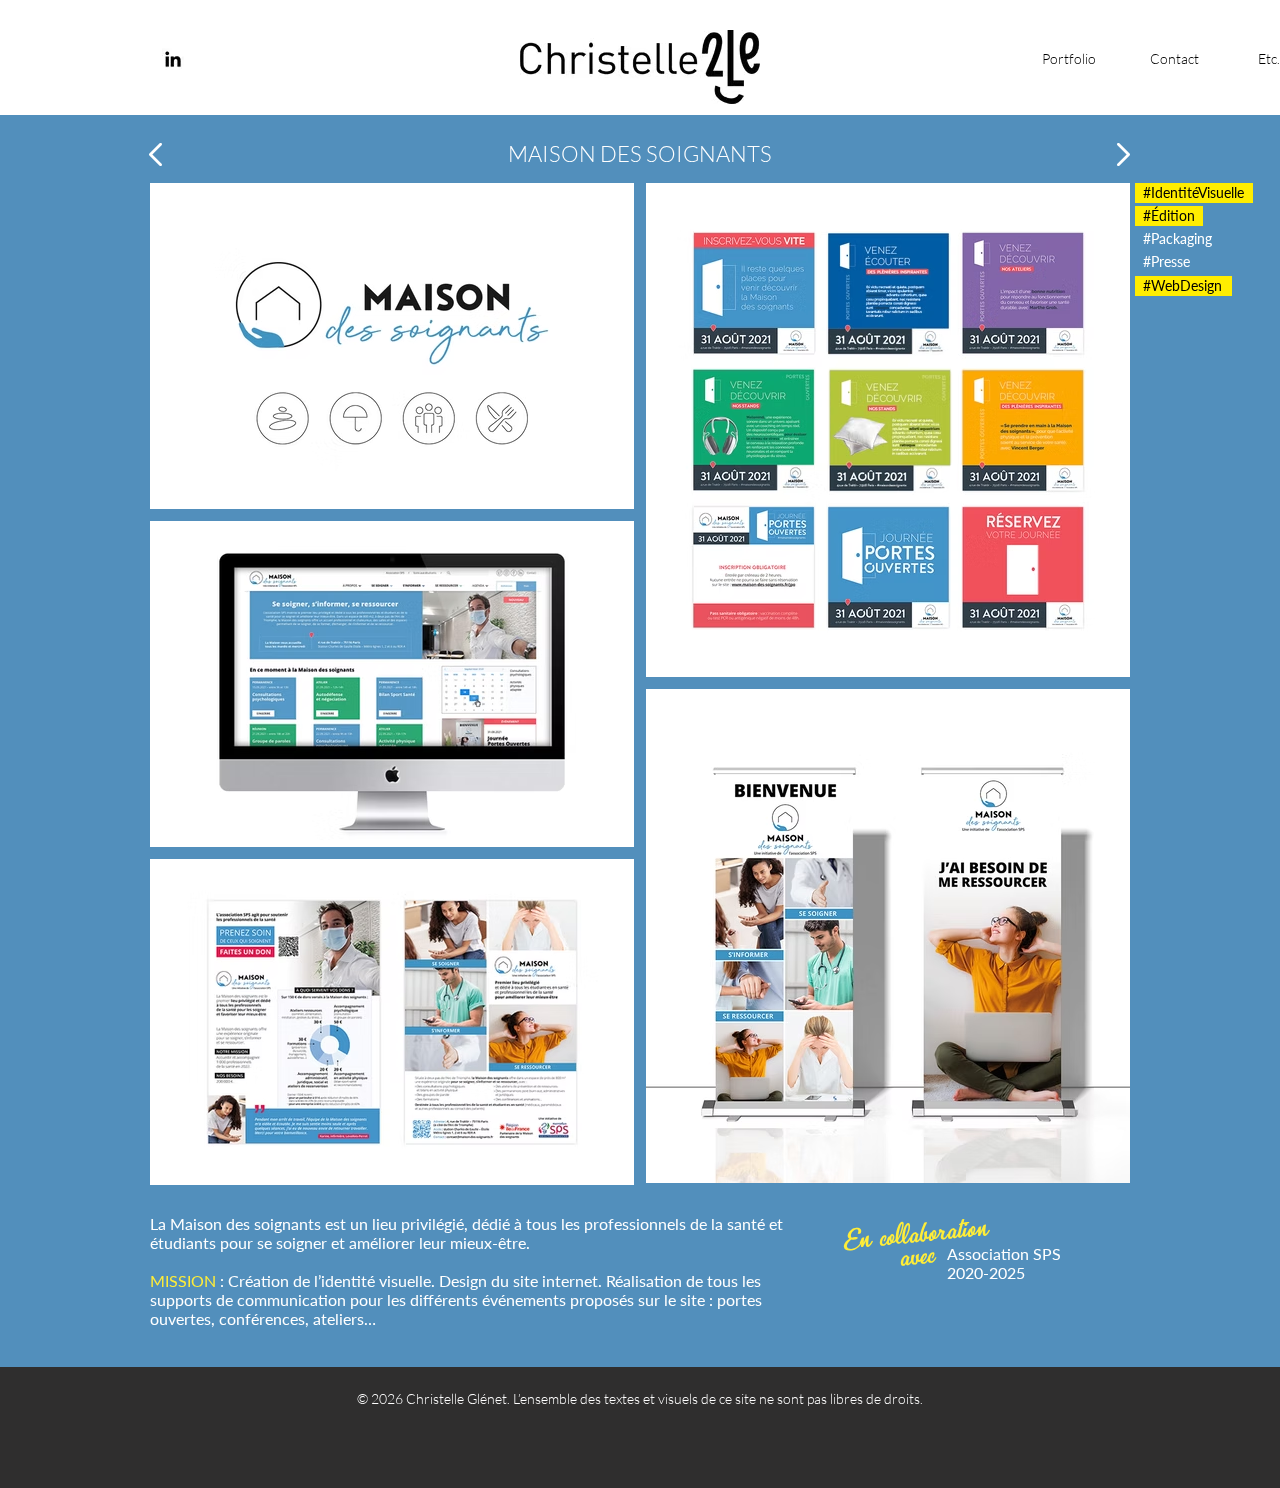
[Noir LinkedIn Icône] (173, 59)
